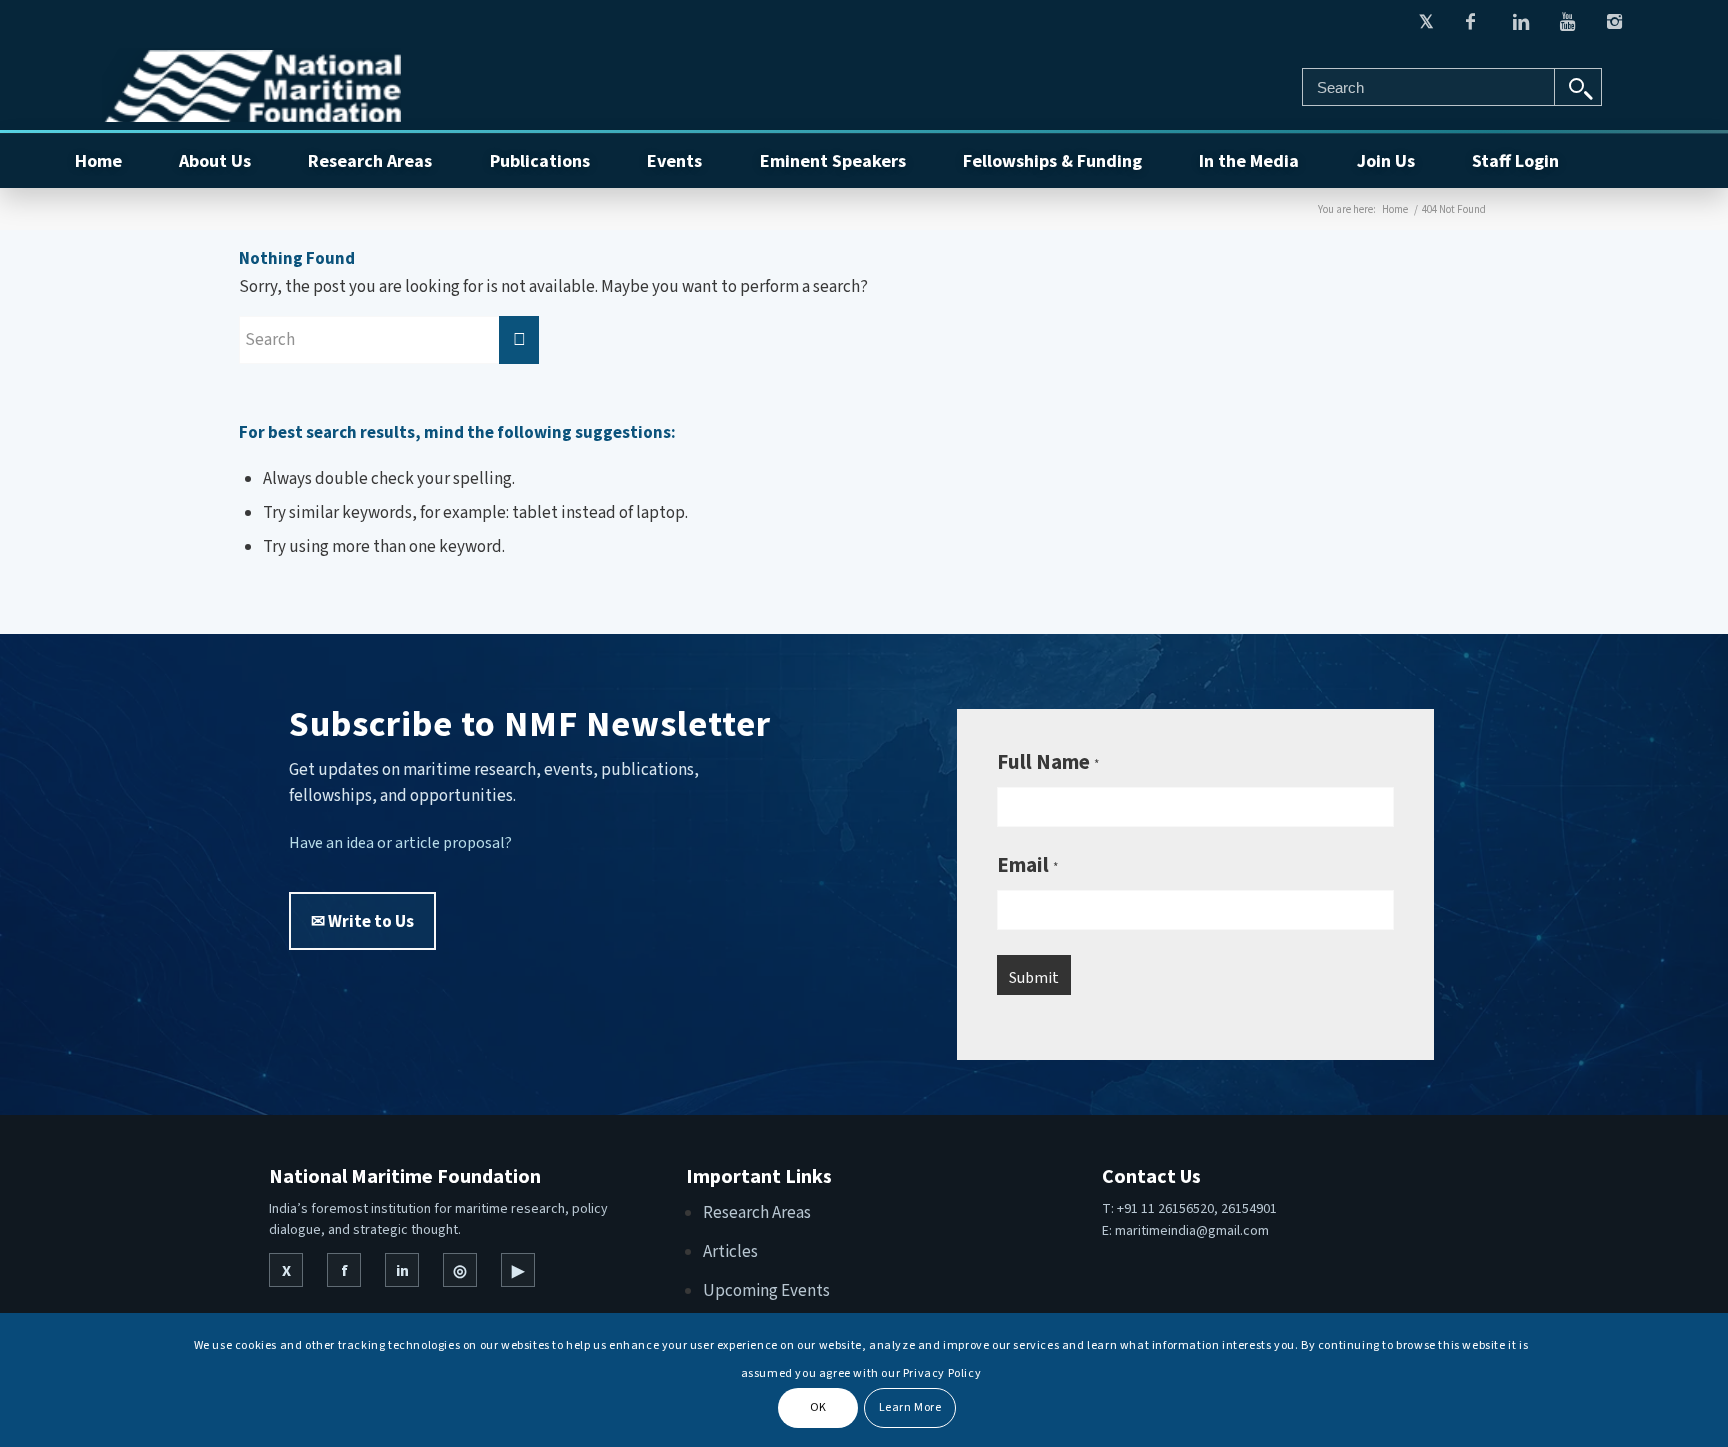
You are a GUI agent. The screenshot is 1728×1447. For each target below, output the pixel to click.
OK (818, 1407)
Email (1027, 864)
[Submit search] (1578, 87)
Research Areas (757, 1212)
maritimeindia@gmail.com (1192, 1230)
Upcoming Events (766, 1290)
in (402, 1270)
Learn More (910, 1407)
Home (1395, 209)
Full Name (1048, 761)
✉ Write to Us (362, 921)
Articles (730, 1251)
